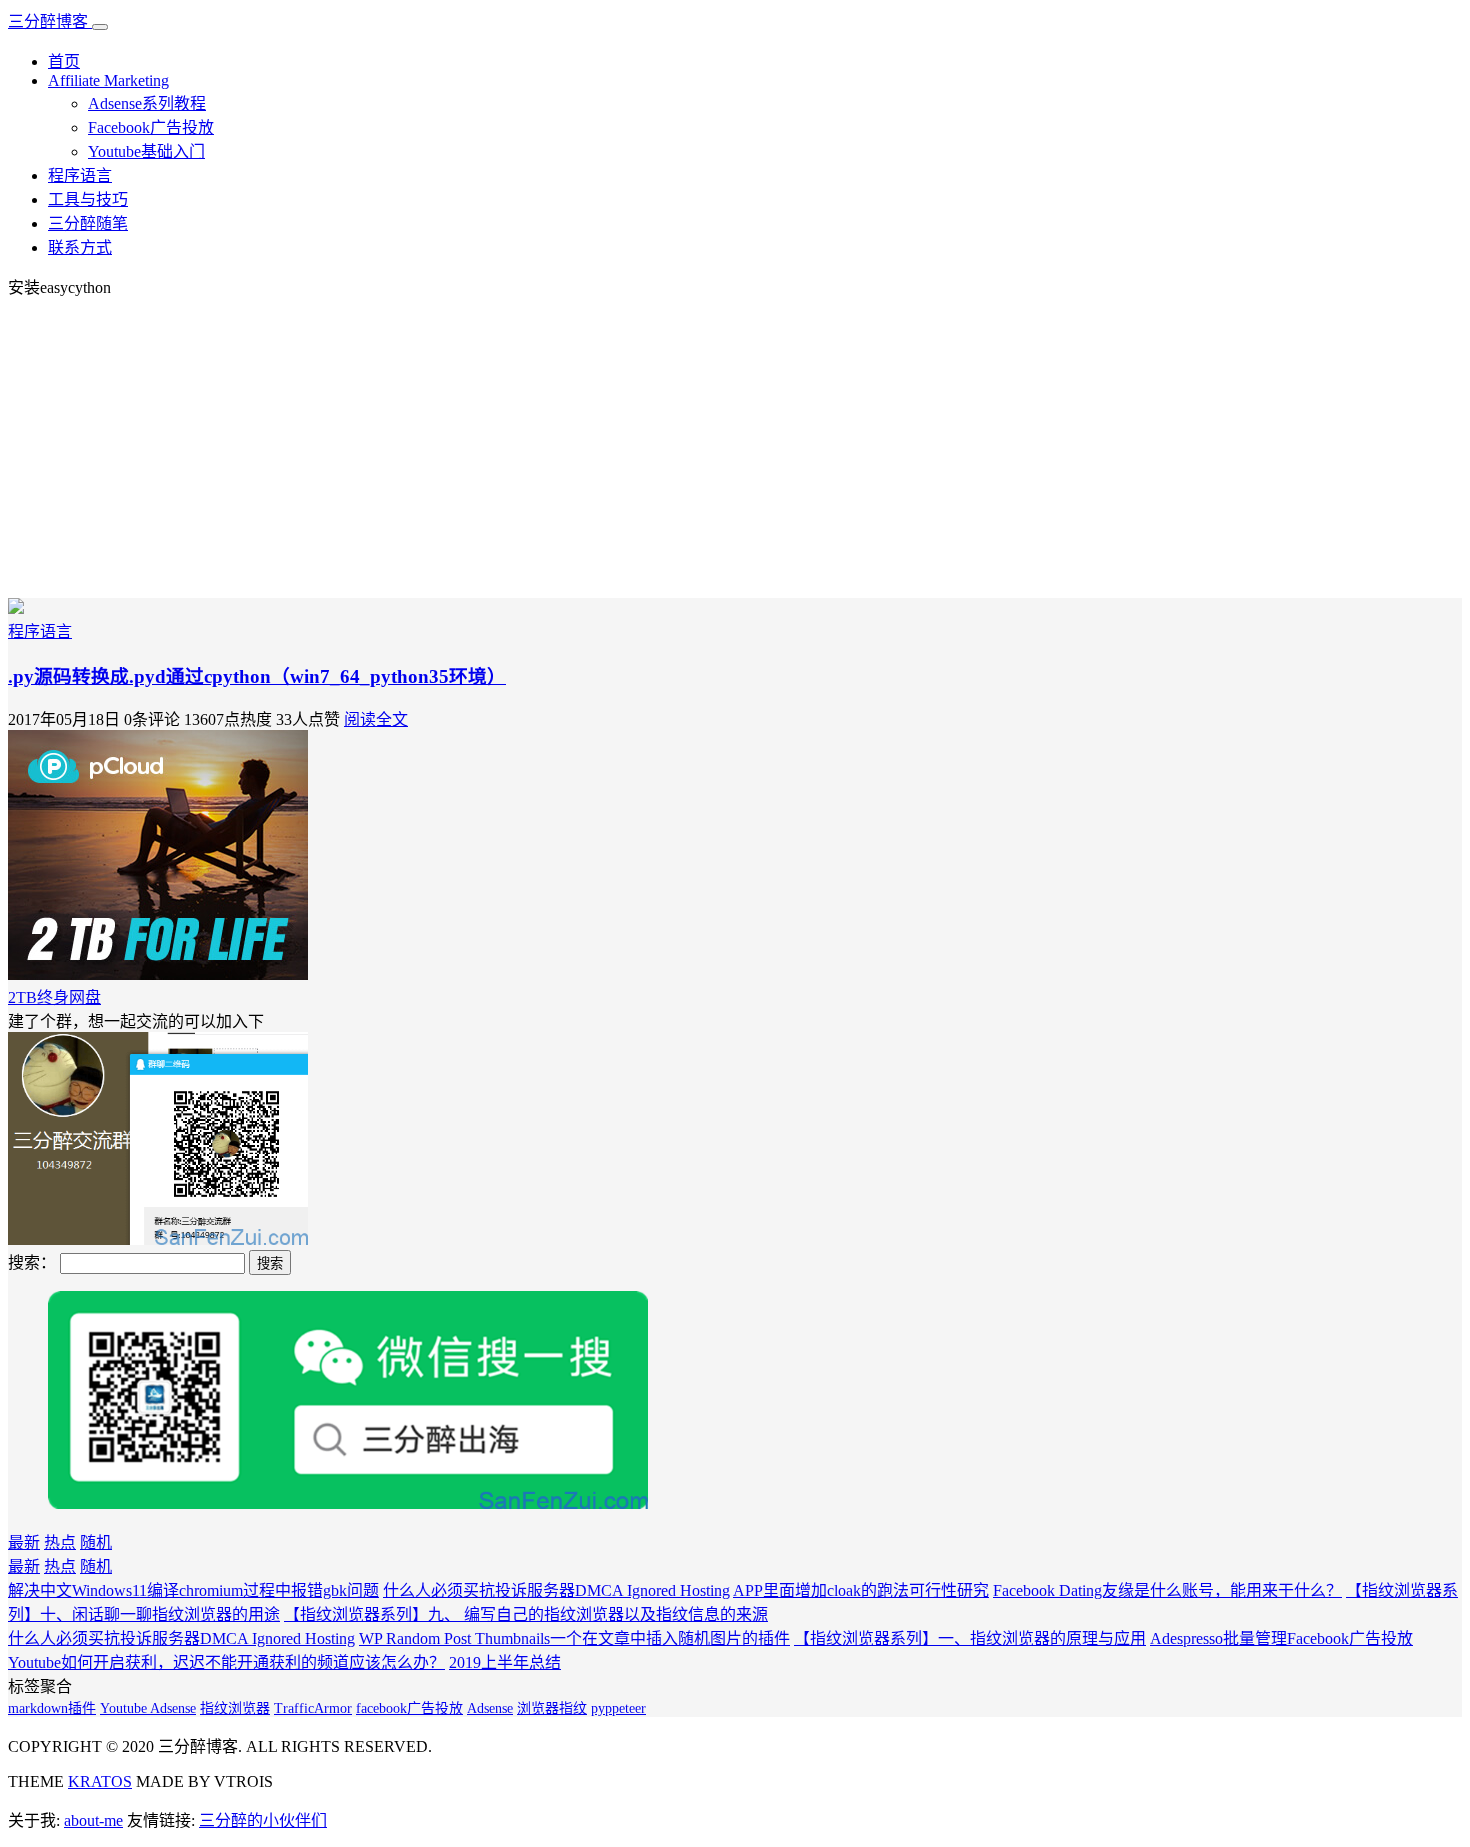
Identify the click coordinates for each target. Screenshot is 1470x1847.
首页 (64, 61)
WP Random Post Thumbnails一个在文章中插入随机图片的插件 (574, 1638)
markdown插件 (52, 1708)
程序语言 (80, 175)
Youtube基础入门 (146, 151)
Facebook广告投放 (151, 127)
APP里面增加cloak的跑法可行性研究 (861, 1590)
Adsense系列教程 (147, 103)
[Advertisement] (735, 448)
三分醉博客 (50, 21)
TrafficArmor (313, 1708)
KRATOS (100, 1781)
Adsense (490, 1708)
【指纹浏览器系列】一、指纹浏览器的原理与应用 (970, 1638)
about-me (93, 1820)
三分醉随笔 (88, 223)
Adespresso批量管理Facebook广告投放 (1281, 1638)
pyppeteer (618, 1708)
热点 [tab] (60, 1542)
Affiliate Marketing (108, 80)
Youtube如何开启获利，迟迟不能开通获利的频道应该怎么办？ (226, 1662)
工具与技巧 (88, 199)
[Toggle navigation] (100, 27)
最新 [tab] (24, 1542)
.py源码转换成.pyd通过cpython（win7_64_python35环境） (257, 676)
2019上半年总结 (505, 1662)
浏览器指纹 (552, 1708)
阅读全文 (376, 719)
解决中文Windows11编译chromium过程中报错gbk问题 (193, 1590)
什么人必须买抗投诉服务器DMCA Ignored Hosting (556, 1590)
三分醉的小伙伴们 (263, 1820)
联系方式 (80, 247)
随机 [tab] (96, 1542)
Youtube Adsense (148, 1708)
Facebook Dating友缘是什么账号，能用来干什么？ (1167, 1590)
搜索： (32, 1262)
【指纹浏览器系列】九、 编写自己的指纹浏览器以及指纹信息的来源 (526, 1614)
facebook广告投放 (409, 1708)
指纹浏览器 (235, 1708)
